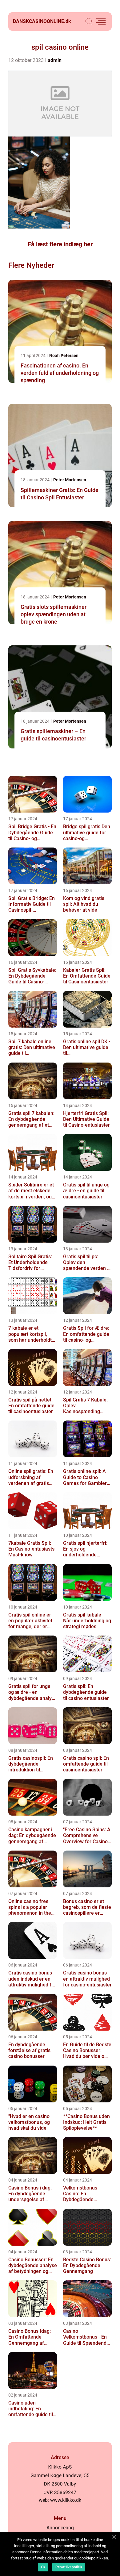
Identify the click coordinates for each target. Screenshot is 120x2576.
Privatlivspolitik (69, 2567)
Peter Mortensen (70, 480)
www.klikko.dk (66, 2500)
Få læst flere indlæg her (60, 244)
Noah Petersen (64, 356)
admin (55, 60)
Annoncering (60, 2528)
